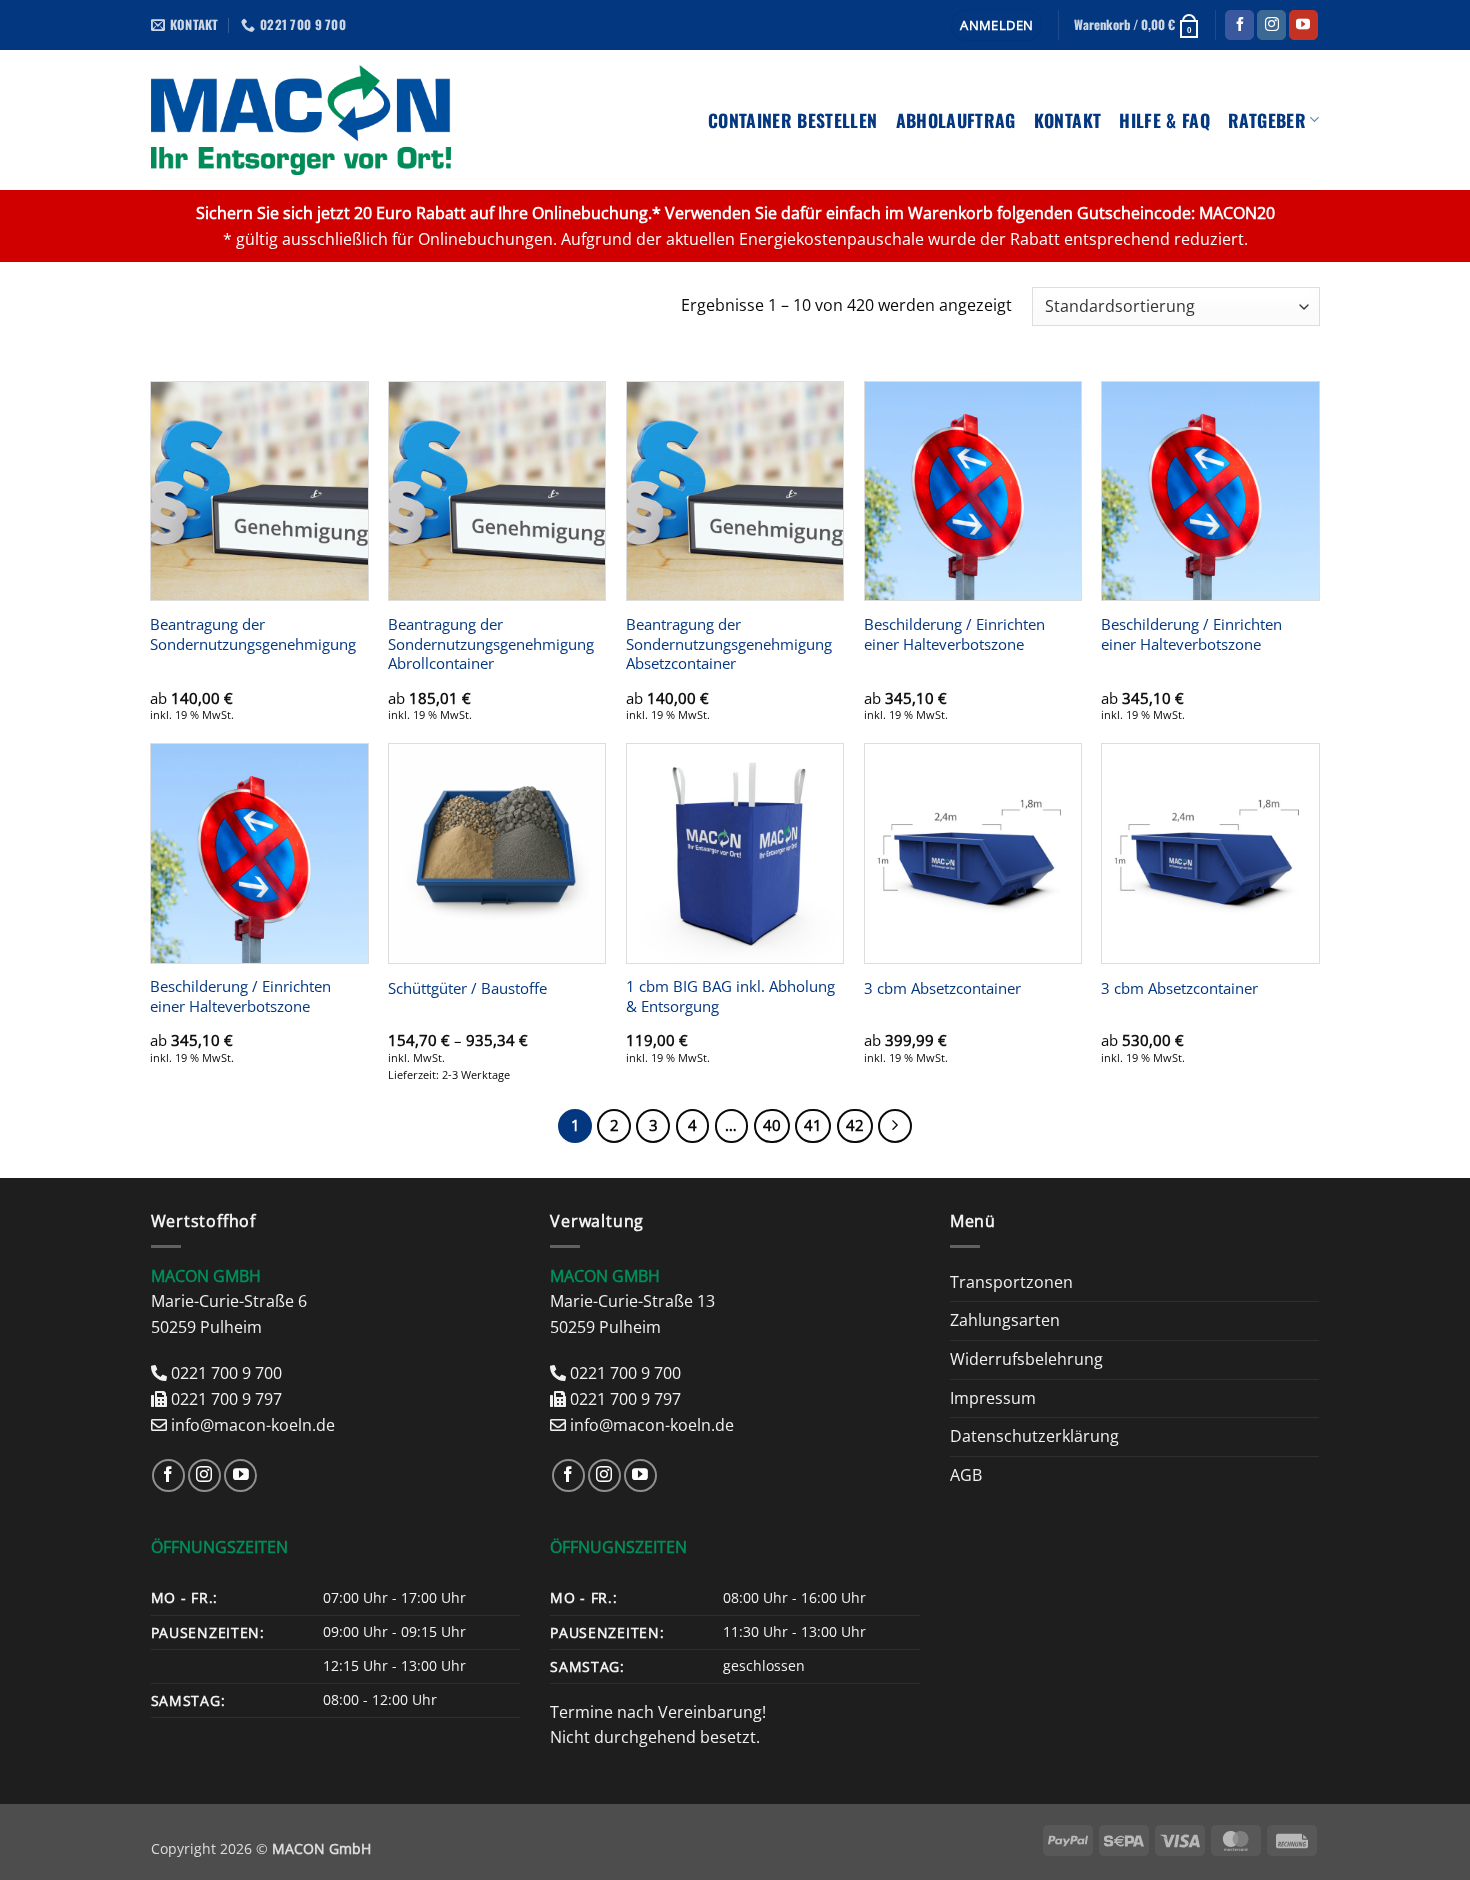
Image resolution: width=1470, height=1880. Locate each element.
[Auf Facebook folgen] (1239, 25)
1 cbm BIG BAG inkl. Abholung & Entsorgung (730, 996)
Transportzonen (1011, 1282)
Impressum (993, 1398)
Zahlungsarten (1005, 1320)
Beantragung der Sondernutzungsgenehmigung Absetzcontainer (729, 644)
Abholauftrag (956, 120)
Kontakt (1067, 120)
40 (772, 1125)
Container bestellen (793, 120)
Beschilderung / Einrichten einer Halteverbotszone (954, 634)
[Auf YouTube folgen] (1303, 25)
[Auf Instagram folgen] (1271, 25)
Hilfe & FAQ (1164, 120)
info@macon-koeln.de (253, 1425)
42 (855, 1125)
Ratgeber (1267, 120)
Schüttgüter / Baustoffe (467, 988)
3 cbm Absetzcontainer (942, 988)
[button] (996, 25)
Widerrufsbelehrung (1026, 1359)
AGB (966, 1475)
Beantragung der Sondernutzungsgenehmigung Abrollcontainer (491, 644)
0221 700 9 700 (226, 1373)
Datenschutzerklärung (1034, 1436)
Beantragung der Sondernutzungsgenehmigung (253, 634)
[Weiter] (895, 1126)
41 (813, 1125)
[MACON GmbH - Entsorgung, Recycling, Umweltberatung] (301, 120)
